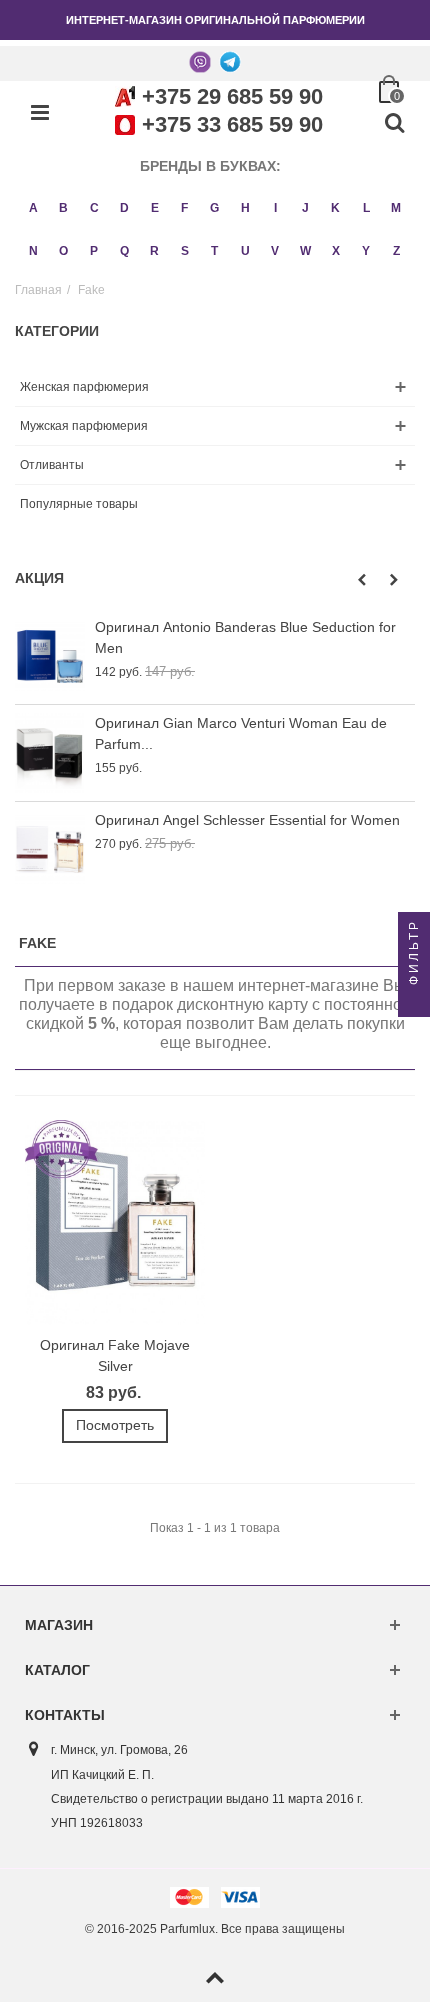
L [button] (366, 208)
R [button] (154, 251)
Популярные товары (79, 504)
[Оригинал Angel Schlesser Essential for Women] (50, 849)
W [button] (305, 251)
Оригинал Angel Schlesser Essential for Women (247, 820)
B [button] (63, 208)
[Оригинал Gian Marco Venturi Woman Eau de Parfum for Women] (50, 752)
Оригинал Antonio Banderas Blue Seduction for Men (245, 637)
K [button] (335, 208)
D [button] (124, 208)
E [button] (155, 208)
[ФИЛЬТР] (414, 1001)
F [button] (184, 208)
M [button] (396, 208)
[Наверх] (215, 1979)
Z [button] (396, 251)
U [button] (245, 251)
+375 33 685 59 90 (232, 124)
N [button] (33, 251)
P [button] (94, 251)
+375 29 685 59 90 (232, 96)
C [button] (94, 208)
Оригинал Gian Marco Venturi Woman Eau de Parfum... (241, 733)
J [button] (305, 208)
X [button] (336, 251)
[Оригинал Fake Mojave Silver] (115, 1223)
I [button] (275, 208)
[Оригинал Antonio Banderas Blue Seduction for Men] (50, 656)
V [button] (275, 251)
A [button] (33, 208)
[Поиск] (394, 124)
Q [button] (124, 251)
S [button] (185, 251)
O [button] (63, 251)
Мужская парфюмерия (84, 426)
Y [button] (366, 251)
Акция (39, 578)
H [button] (245, 208)
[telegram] (230, 61)
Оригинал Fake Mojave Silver (115, 1355)
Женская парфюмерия (84, 387)
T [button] (214, 251)
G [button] (214, 208)
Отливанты (52, 465)
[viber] (200, 61)
